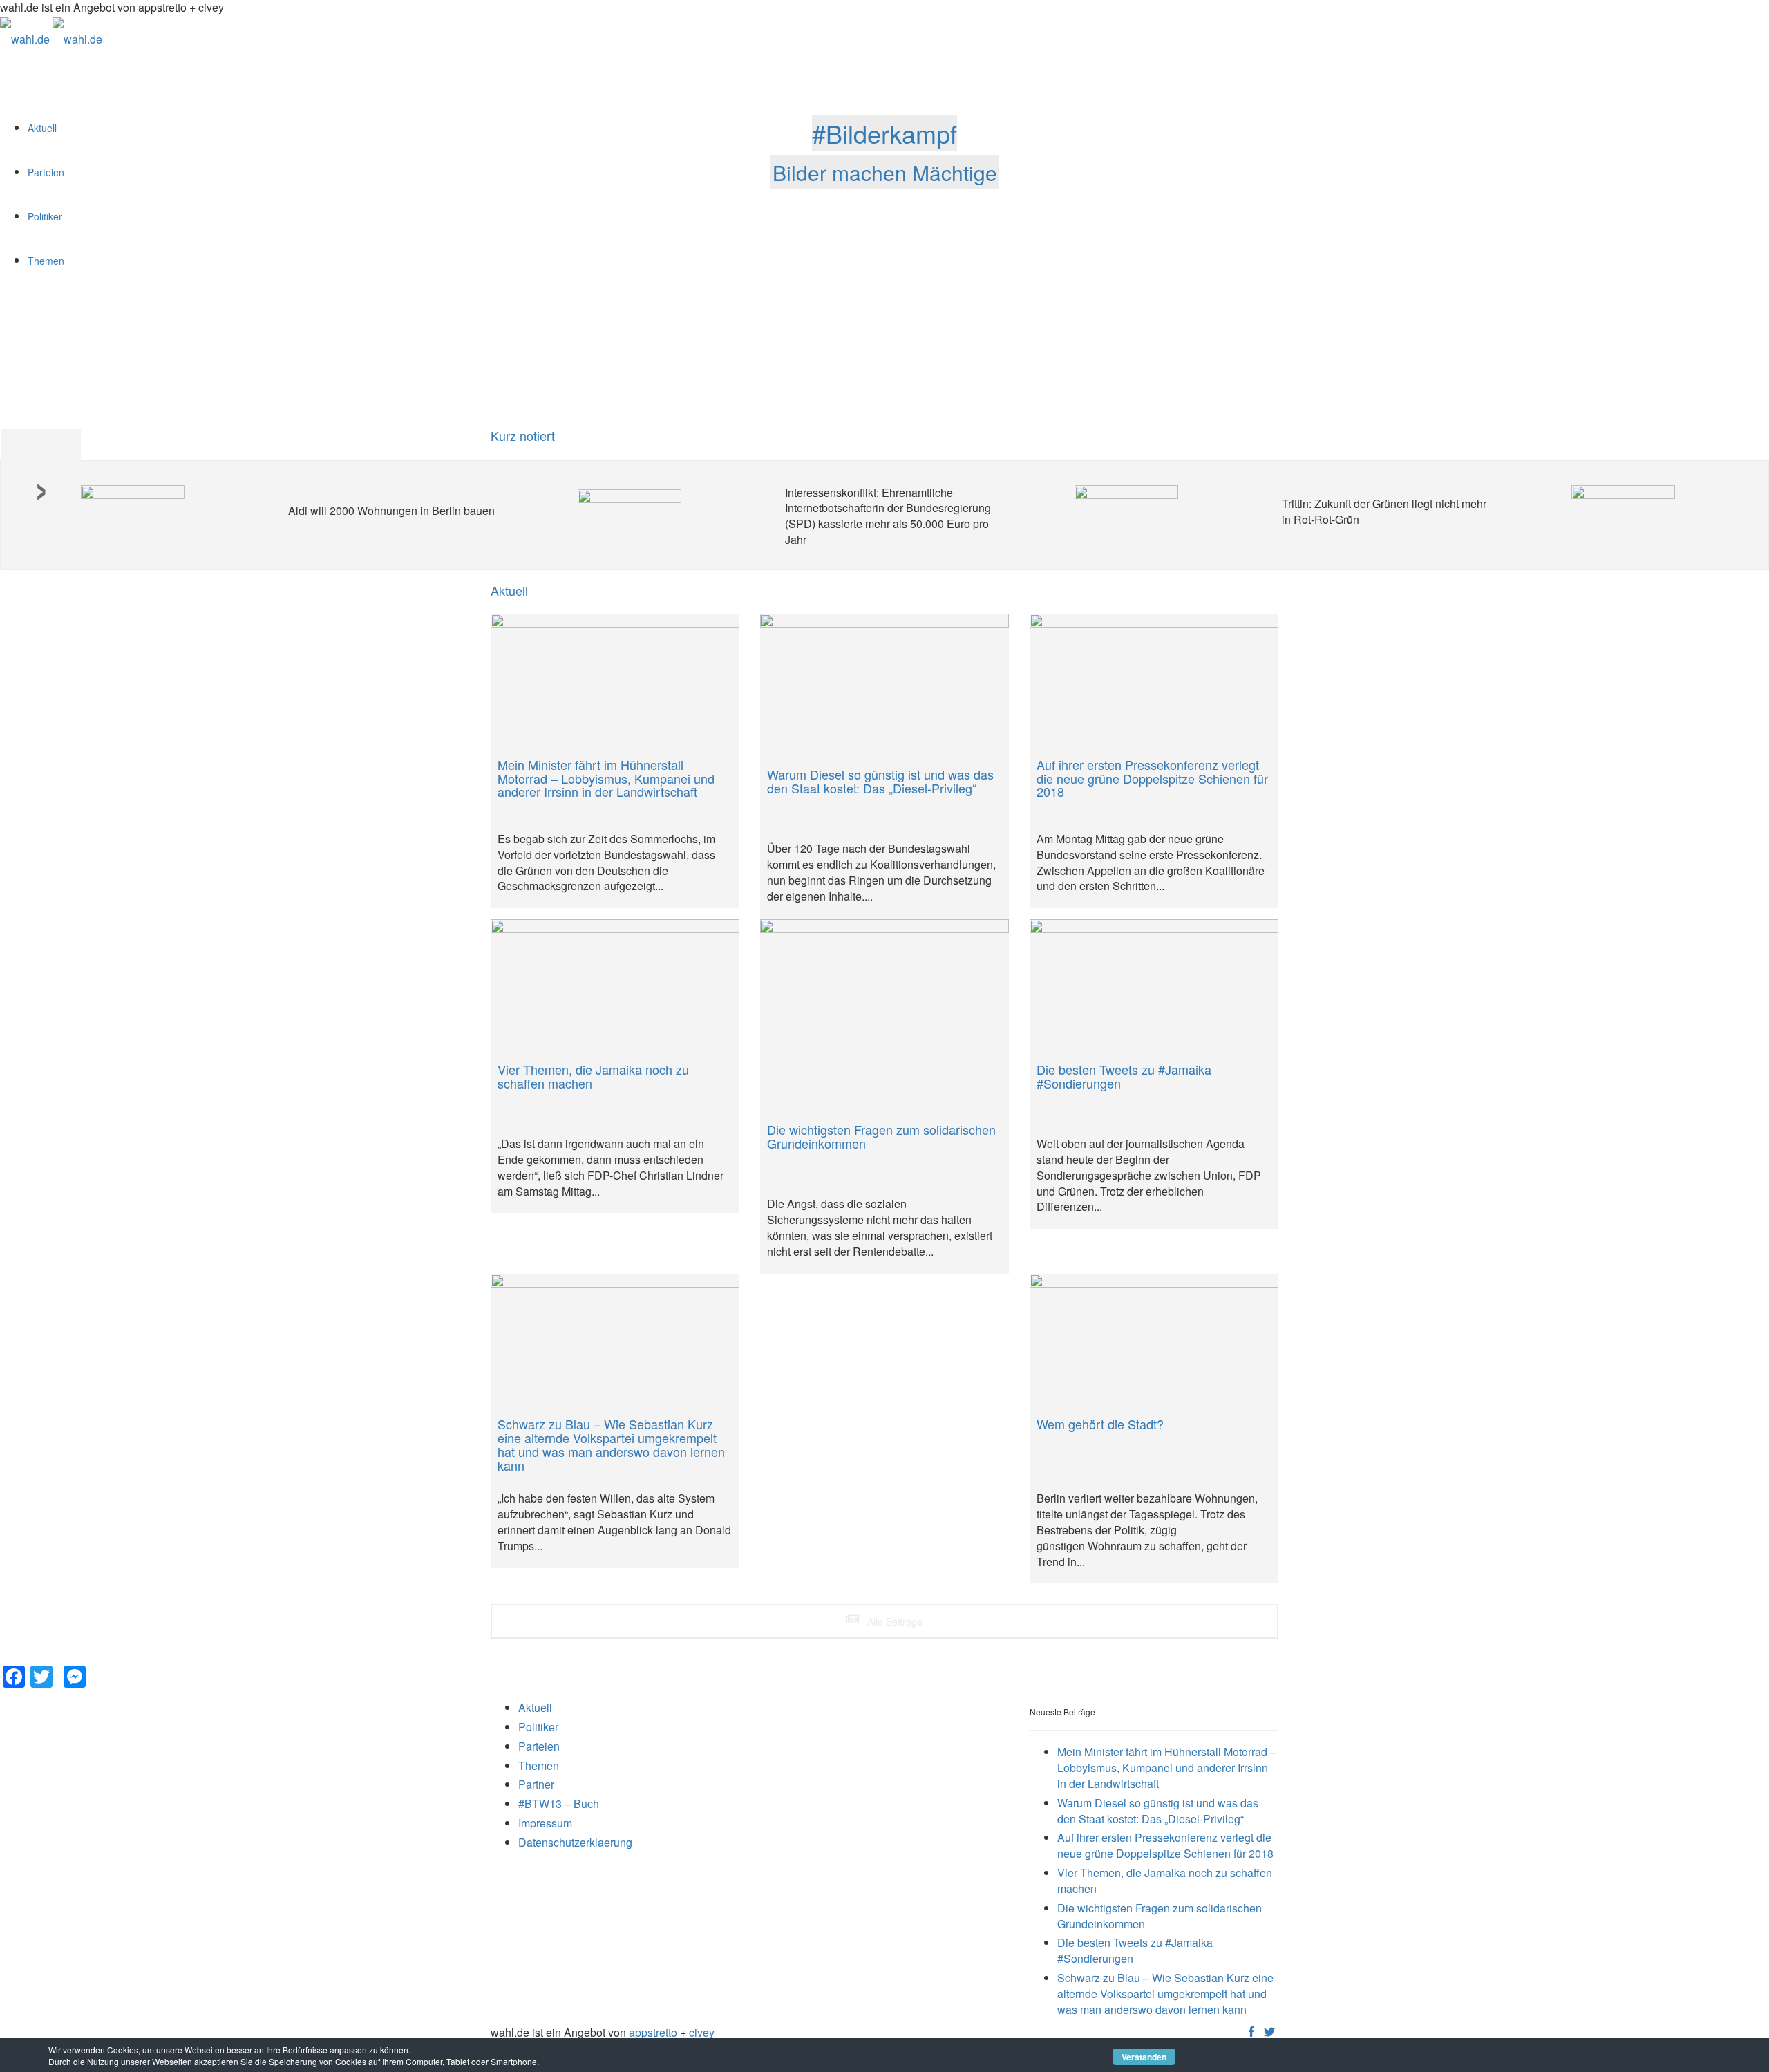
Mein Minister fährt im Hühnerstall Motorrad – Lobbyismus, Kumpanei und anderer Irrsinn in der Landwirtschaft (1167, 1768)
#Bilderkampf (884, 133)
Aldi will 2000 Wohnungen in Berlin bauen (391, 510)
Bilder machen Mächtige (885, 172)
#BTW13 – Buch (559, 1803)
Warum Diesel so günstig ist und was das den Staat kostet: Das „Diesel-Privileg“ (1158, 1811)
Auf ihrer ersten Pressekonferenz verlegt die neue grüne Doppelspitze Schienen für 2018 (1165, 1845)
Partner (536, 1784)
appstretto (653, 2032)
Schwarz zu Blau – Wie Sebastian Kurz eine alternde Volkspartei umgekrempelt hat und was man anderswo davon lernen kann (1165, 1994)
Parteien (539, 1746)
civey (702, 2032)
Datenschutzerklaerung (575, 1842)
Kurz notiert (523, 435)
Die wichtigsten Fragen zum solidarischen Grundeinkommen (1160, 1916)
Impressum (545, 1823)
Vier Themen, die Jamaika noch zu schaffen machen (1165, 1881)
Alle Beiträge (893, 1621)
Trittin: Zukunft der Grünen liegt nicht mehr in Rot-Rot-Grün (1384, 511)
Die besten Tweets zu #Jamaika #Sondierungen (1135, 1950)
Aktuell (535, 1707)
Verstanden (1144, 2057)
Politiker (538, 1727)
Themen (539, 1765)
